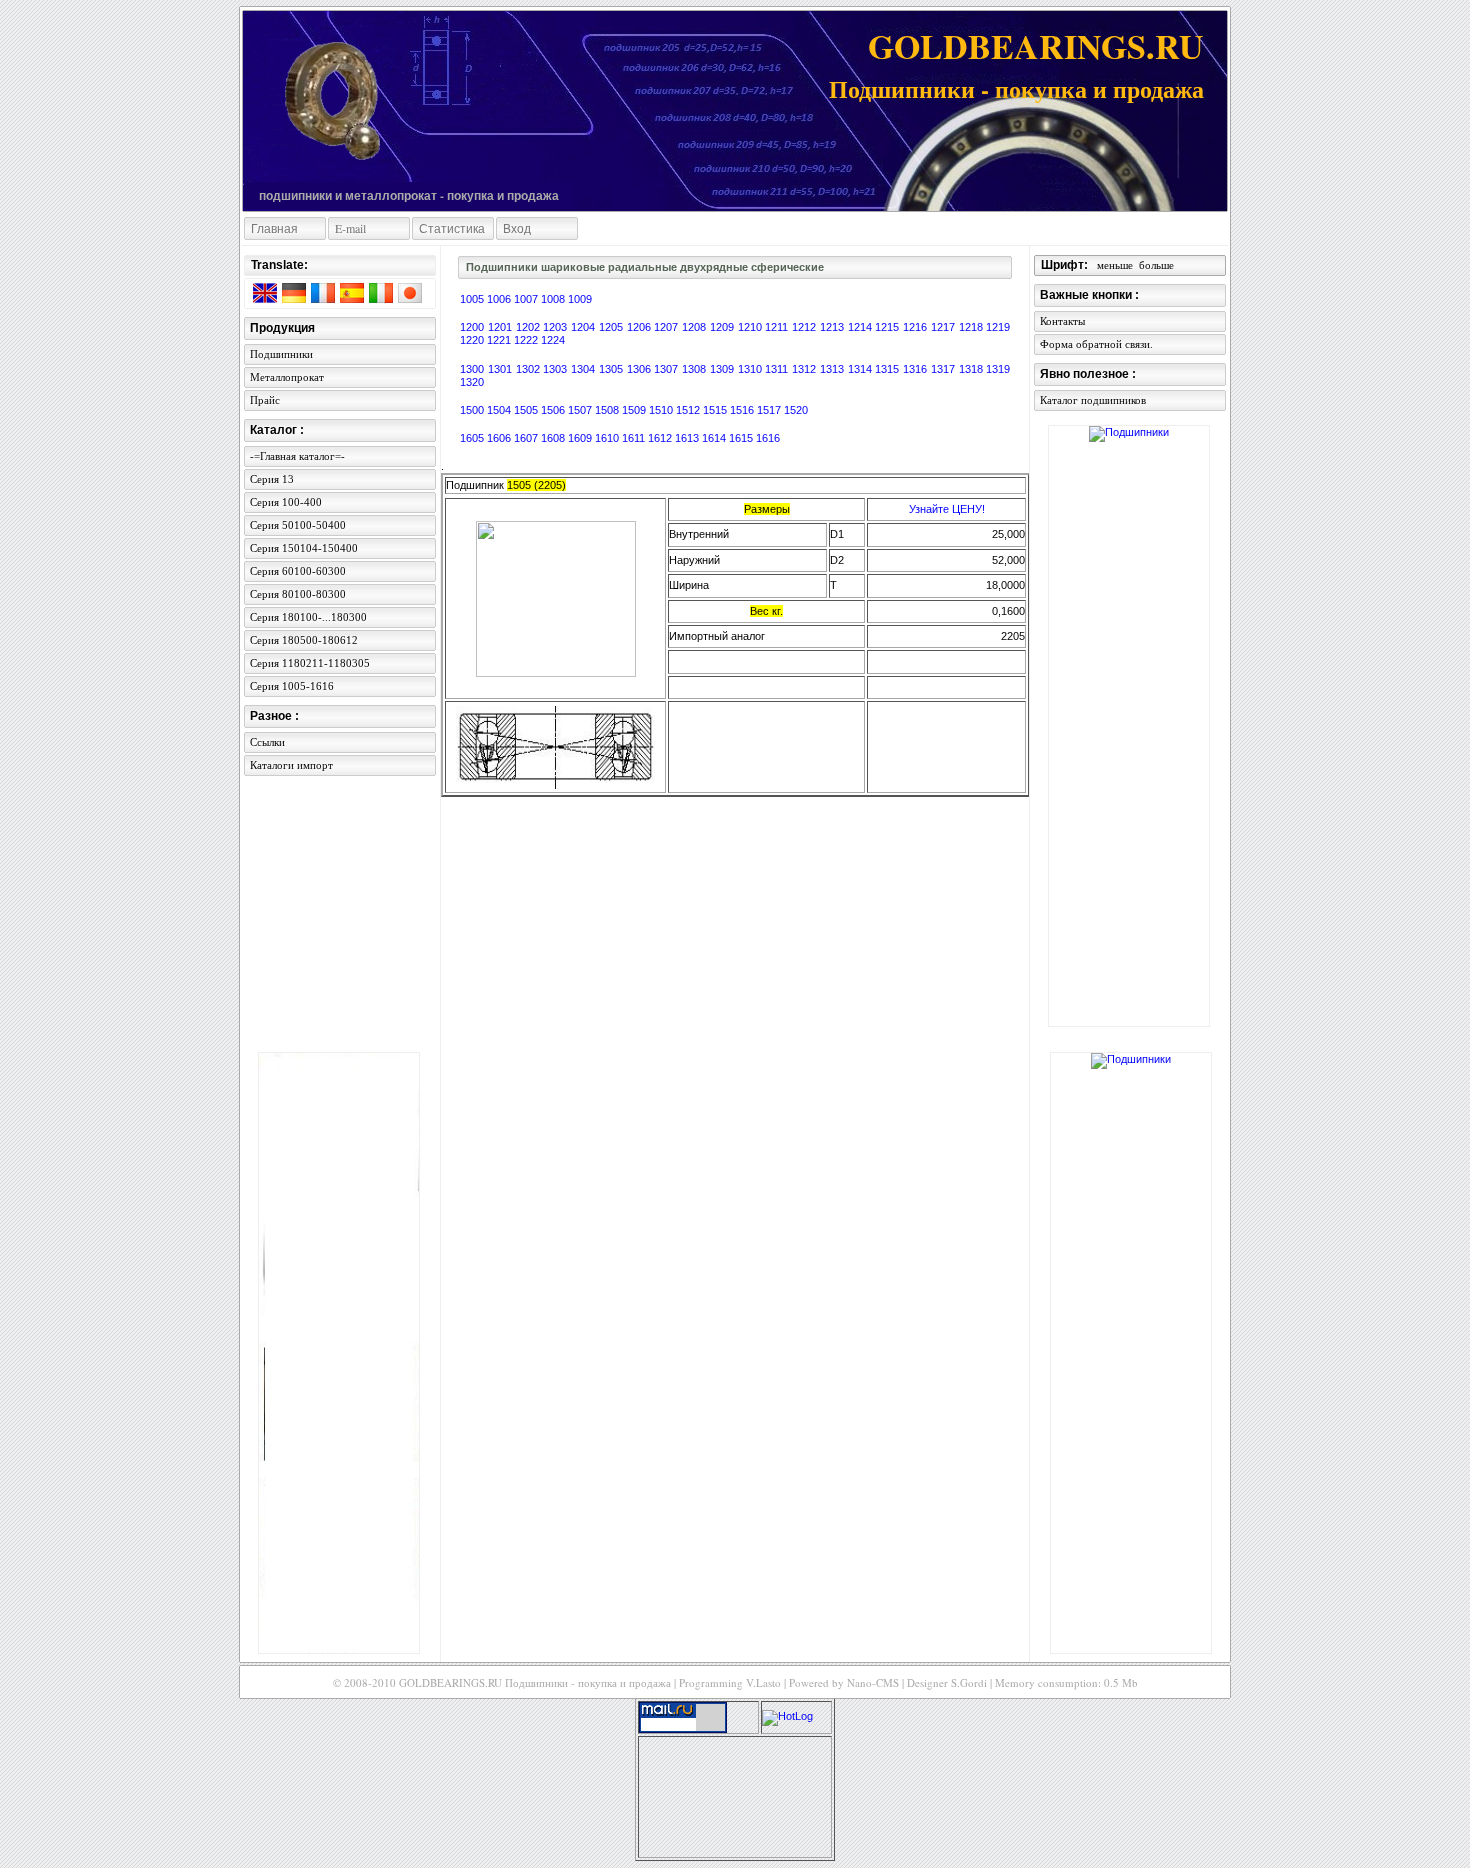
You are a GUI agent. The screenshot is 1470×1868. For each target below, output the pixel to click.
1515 (716, 410)
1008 (554, 299)
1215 (889, 327)
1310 (752, 369)
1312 (806, 369)
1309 (724, 369)
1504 (500, 410)
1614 (715, 438)
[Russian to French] (322, 296)
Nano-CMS (873, 1682)
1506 (554, 410)
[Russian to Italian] (380, 296)
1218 (973, 327)
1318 (973, 369)
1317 (945, 369)
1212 (806, 327)
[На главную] (332, 102)
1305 (613, 369)
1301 (502, 369)
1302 (530, 369)
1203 (557, 327)
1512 (689, 410)
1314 (862, 369)
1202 (530, 327)
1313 (834, 369)
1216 (917, 327)
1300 (474, 369)
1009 (580, 299)
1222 (527, 340)
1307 (668, 369)
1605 (473, 438)
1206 (641, 327)
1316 (917, 369)
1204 (585, 327)
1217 (945, 327)
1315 (889, 369)
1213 (834, 327)
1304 (585, 369)
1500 (473, 410)
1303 (557, 369)
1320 (472, 382)
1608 (554, 438)
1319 (998, 369)
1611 (635, 438)
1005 (473, 299)
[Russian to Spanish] (351, 296)
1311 (778, 369)
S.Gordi (969, 1682)
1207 (668, 327)
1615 (742, 438)
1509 (635, 410)
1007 (527, 299)
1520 (796, 410)
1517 (770, 410)
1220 (473, 340)
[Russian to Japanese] (409, 296)
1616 (768, 438)
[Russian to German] (293, 296)
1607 (527, 438)
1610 (608, 438)
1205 (613, 327)
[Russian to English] (264, 296)
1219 (998, 327)
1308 (696, 369)
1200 (474, 327)
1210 (752, 327)
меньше (1115, 265)
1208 (696, 327)
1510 (662, 410)
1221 (500, 340)
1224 (553, 340)
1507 (581, 410)
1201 (502, 327)
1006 (500, 299)
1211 (778, 327)
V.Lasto (763, 1682)
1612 (661, 438)
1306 (641, 369)
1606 (500, 438)
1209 (724, 327)
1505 (527, 410)
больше (1156, 265)
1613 (688, 438)
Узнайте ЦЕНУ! (947, 509)
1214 (862, 327)
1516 (743, 410)
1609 (581, 438)
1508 (608, 410)
